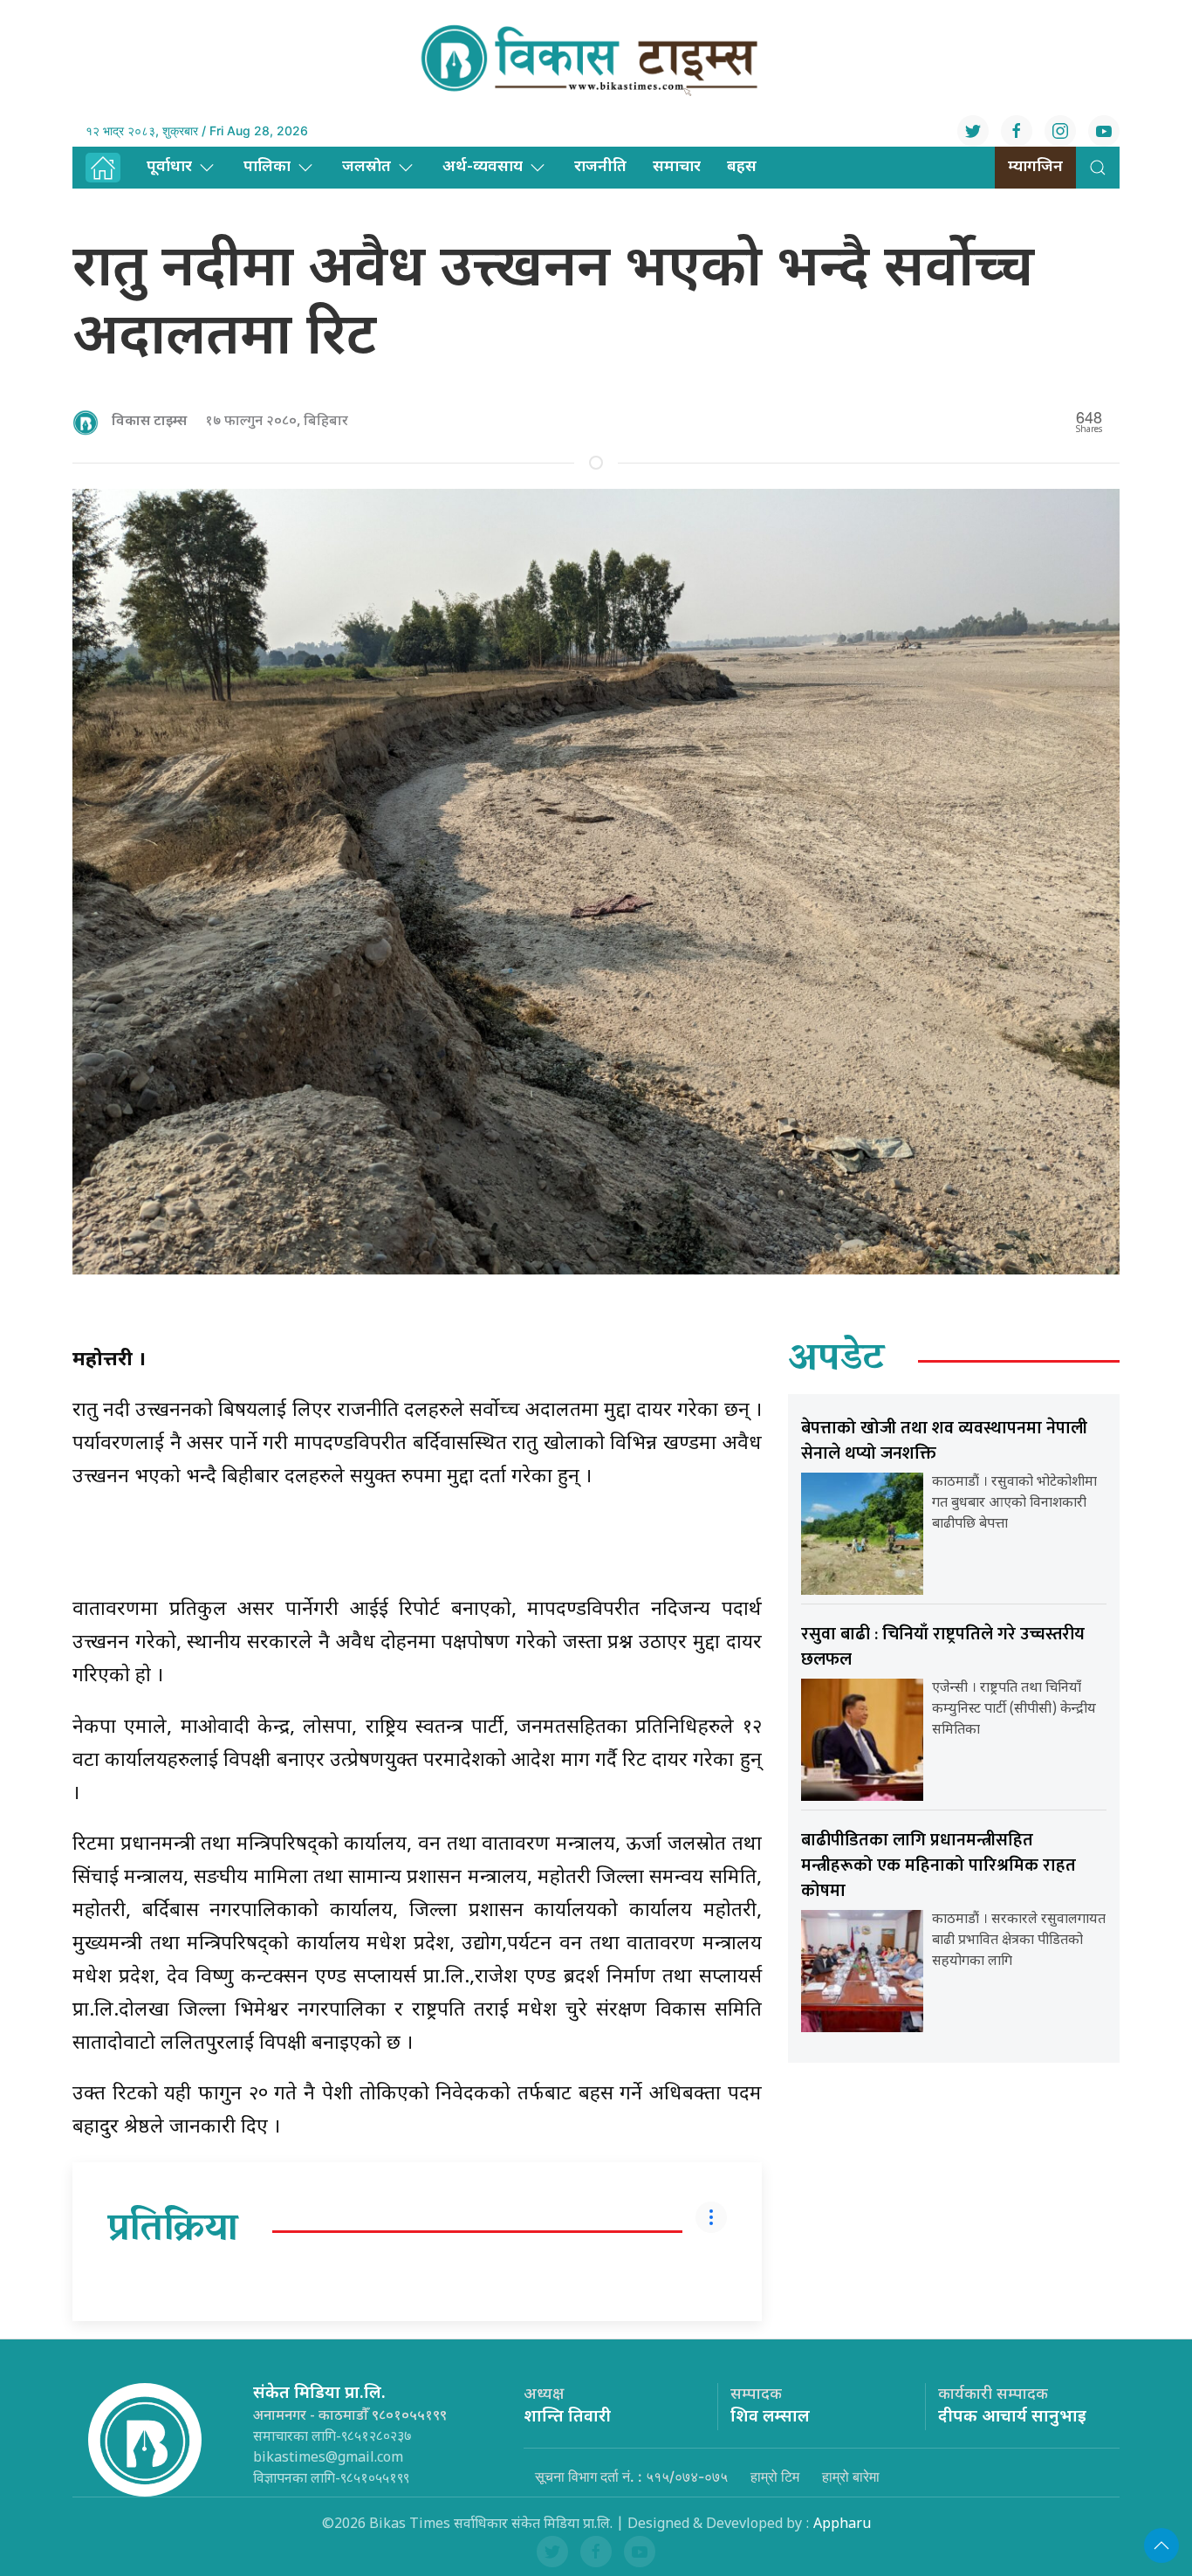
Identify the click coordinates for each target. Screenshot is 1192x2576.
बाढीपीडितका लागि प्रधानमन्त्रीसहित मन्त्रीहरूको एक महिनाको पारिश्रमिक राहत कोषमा (939, 1865)
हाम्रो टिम (775, 2476)
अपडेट (836, 1361)
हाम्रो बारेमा (851, 2476)
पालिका (267, 167)
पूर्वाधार (169, 167)
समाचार (677, 167)
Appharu (842, 2525)
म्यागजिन (1035, 167)
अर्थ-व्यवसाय (483, 167)
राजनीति (600, 167)
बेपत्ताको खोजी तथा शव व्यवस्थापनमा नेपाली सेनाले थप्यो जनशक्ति (944, 1441)
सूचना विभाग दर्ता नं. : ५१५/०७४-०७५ (631, 2476)
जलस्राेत (367, 167)
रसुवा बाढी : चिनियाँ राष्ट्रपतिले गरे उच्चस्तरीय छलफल (943, 1647)
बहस (742, 167)
